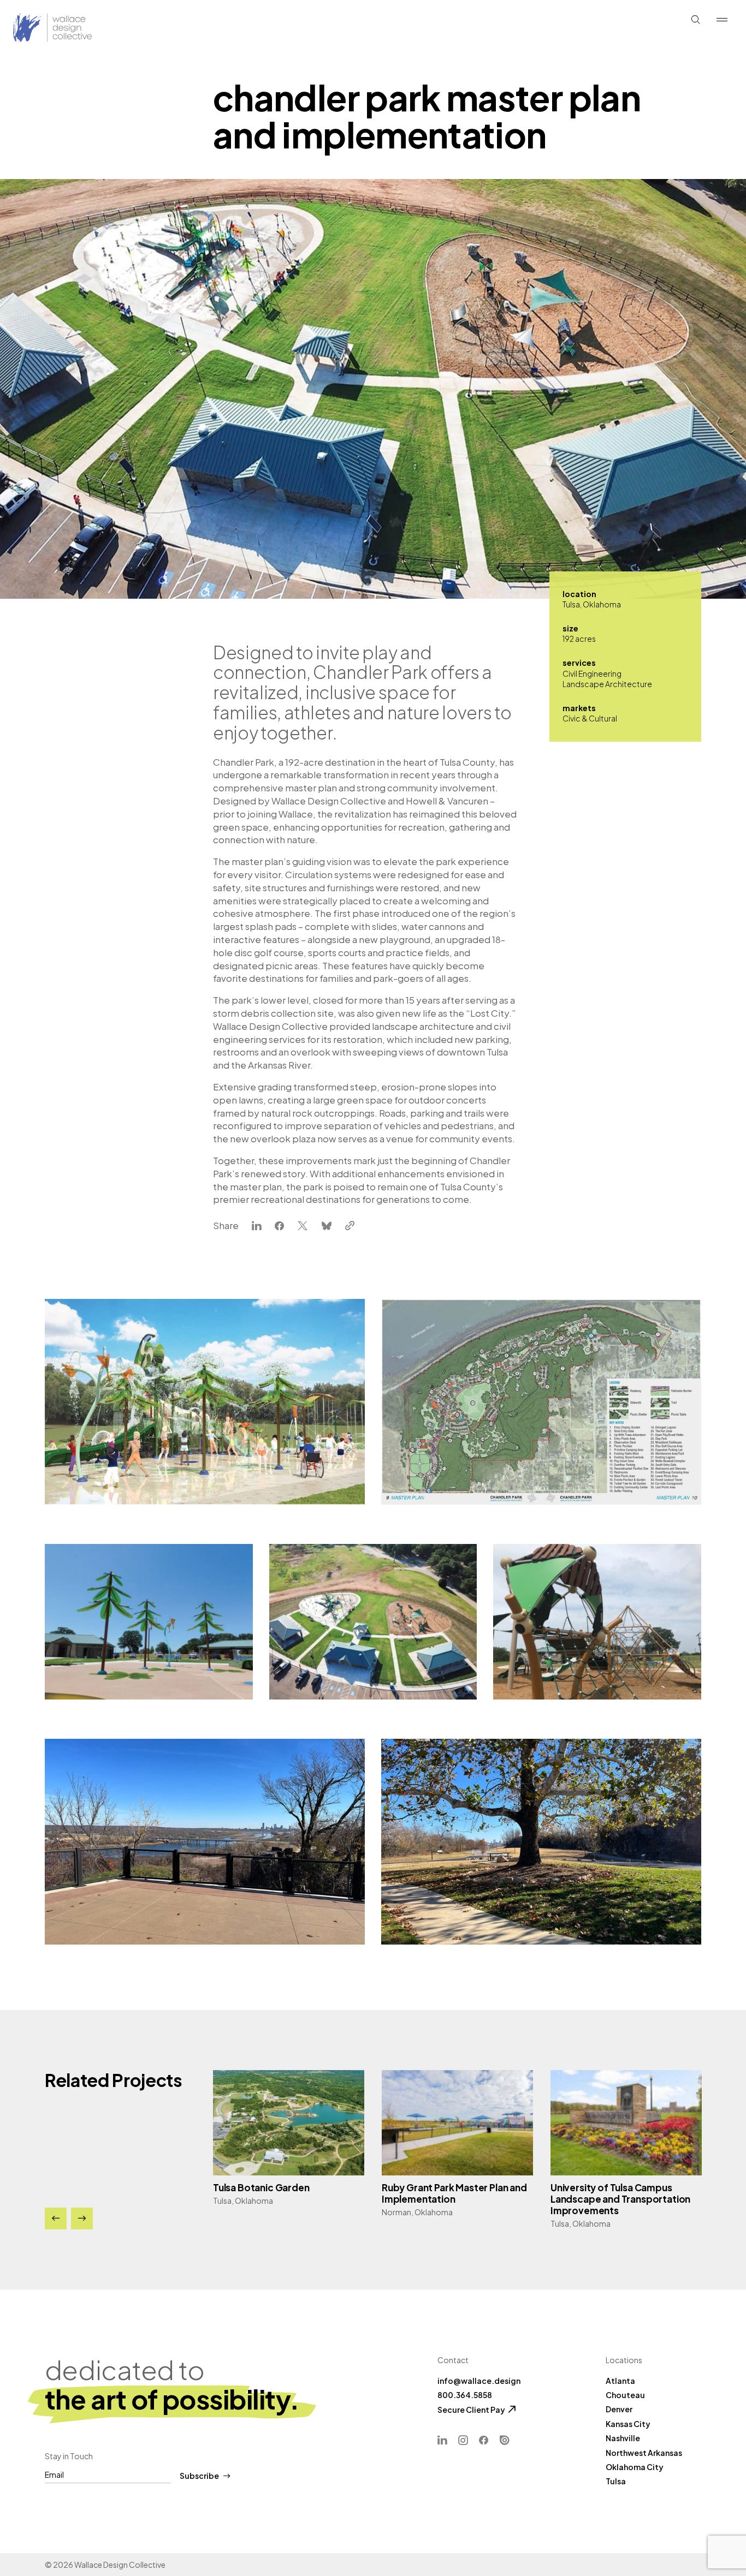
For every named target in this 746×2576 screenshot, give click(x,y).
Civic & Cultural (590, 718)
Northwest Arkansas (644, 2453)
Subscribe (199, 2476)
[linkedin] (257, 1226)
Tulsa (616, 2481)
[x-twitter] (303, 1226)
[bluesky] (326, 1226)
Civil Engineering (592, 673)
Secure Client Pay (471, 2410)
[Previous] (56, 2219)
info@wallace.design (479, 2381)
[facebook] (280, 1226)
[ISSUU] (505, 2440)
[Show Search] (696, 20)
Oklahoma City (635, 2467)
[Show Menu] (722, 20)
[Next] (82, 2219)
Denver (619, 2409)
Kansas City (628, 2424)
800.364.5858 (465, 2395)
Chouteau (625, 2395)
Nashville (623, 2438)
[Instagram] (463, 2440)
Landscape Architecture (607, 684)
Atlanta (620, 2381)
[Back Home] (31, 28)
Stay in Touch (69, 2456)
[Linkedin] (442, 2440)
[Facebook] (484, 2440)
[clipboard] (350, 1226)
